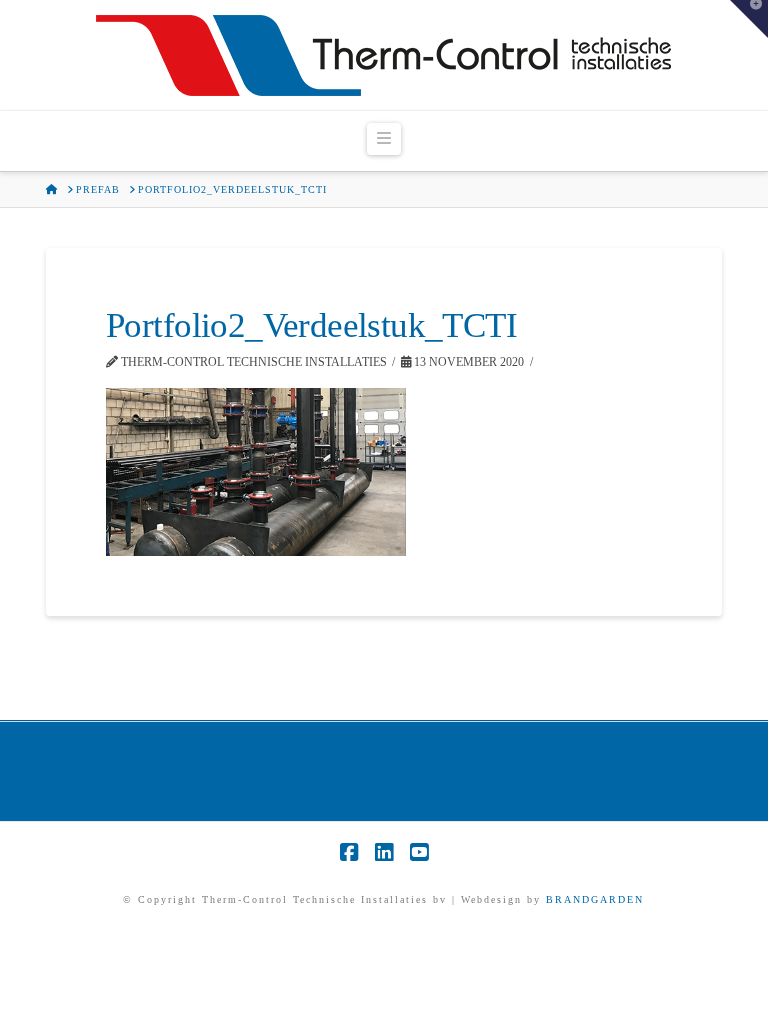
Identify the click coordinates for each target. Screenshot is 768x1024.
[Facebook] (349, 852)
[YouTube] (419, 852)
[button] (384, 139)
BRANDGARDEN (595, 899)
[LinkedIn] (384, 852)
